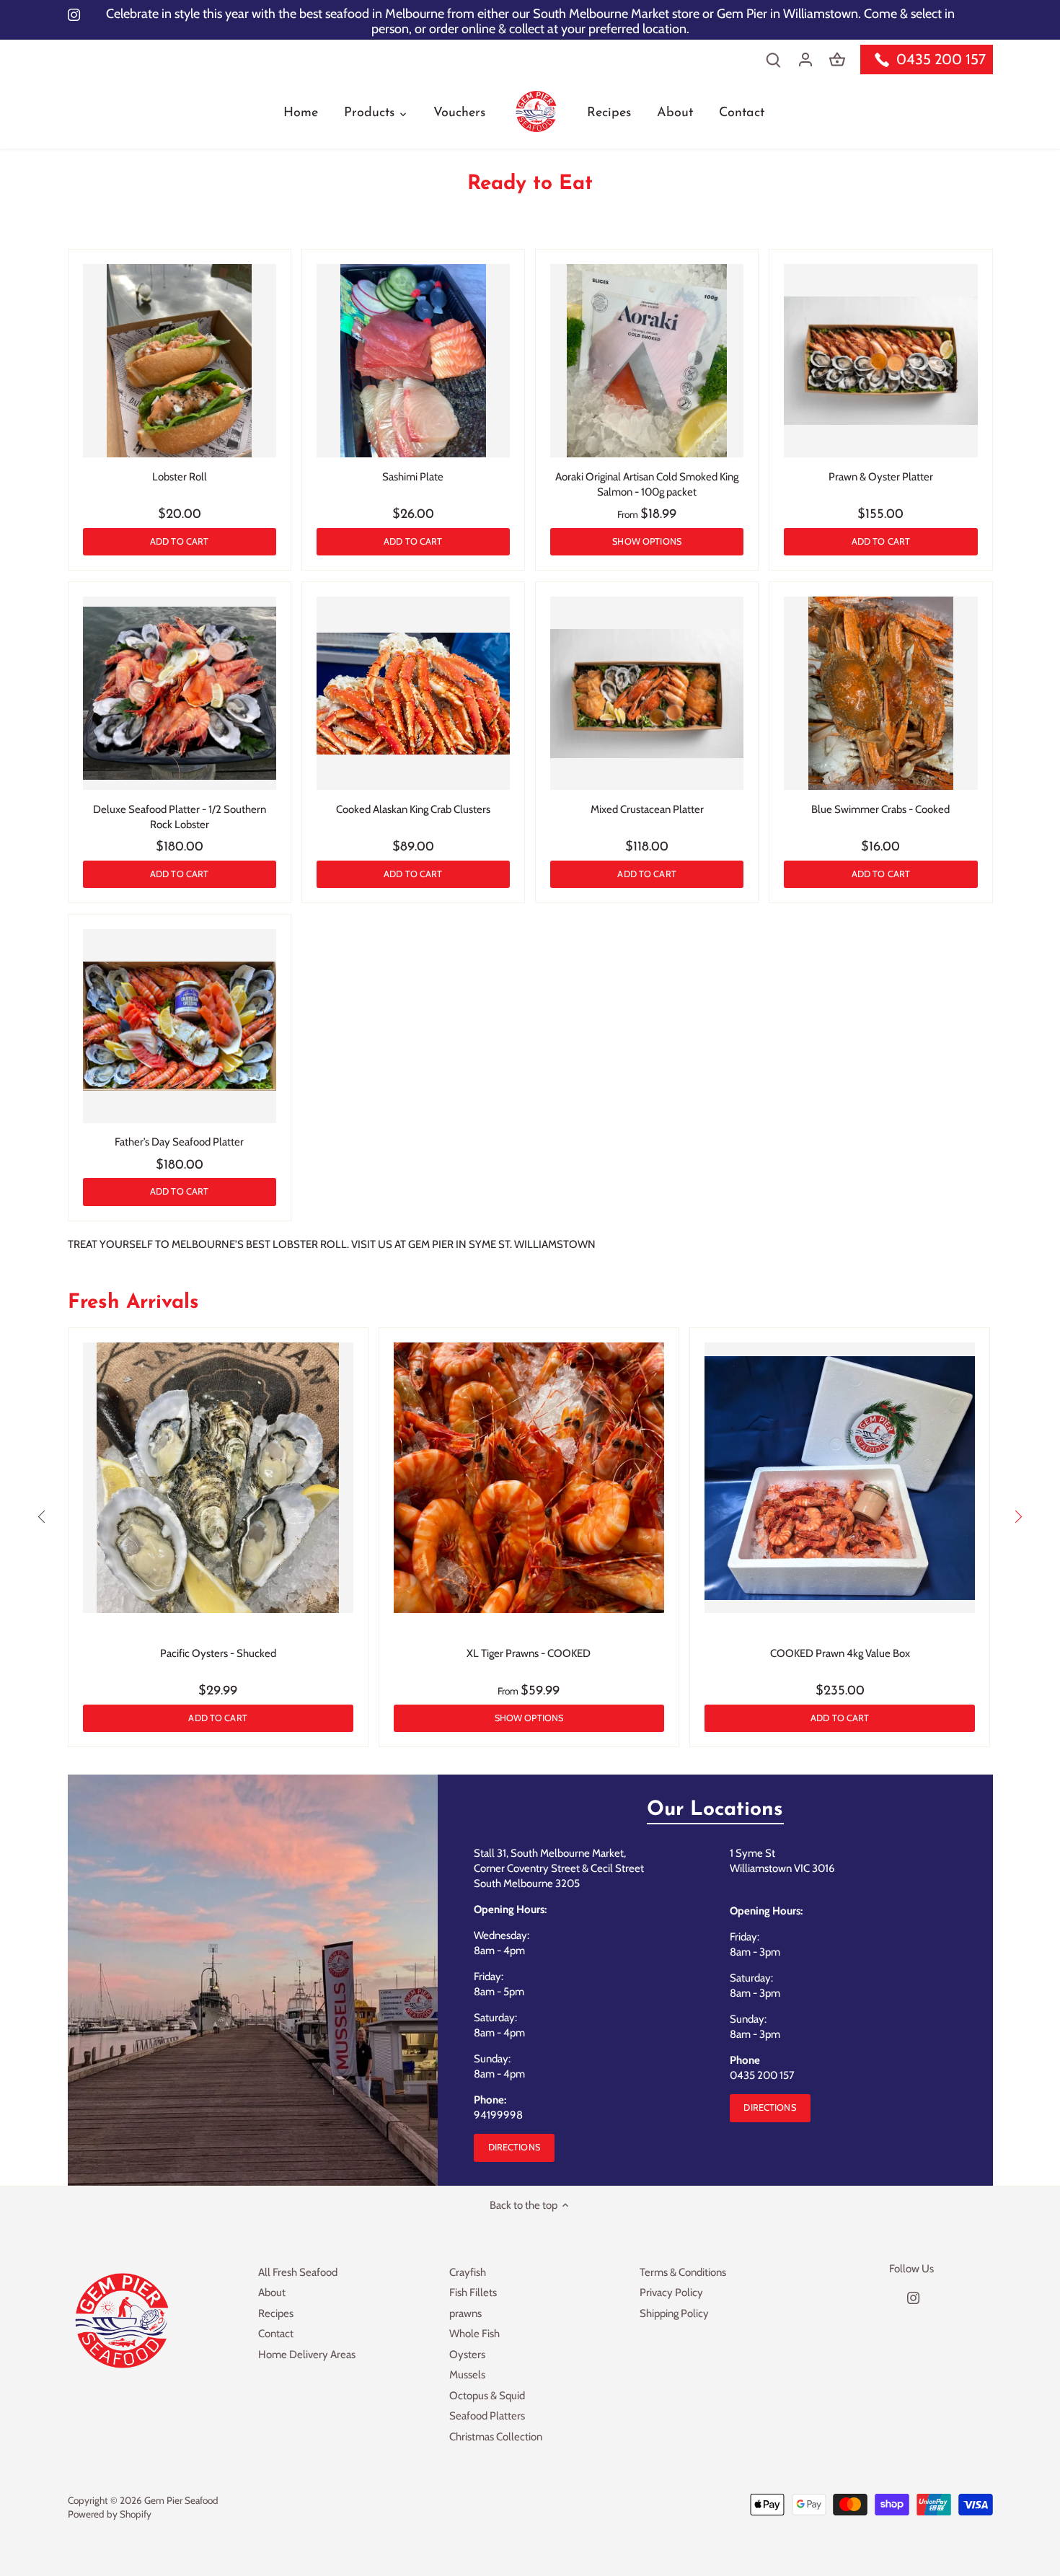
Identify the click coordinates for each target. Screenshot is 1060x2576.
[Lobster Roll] (180, 361)
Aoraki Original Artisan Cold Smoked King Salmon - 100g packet (647, 484)
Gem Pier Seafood (181, 2500)
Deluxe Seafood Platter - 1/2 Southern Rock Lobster (180, 817)
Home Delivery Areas (307, 2355)
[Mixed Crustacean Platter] (647, 693)
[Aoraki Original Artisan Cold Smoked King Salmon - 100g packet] (647, 361)
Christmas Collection (496, 2437)
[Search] (774, 60)
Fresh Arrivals (133, 1303)
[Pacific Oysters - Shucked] (218, 1478)
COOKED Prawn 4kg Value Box (840, 1653)
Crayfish (468, 2272)
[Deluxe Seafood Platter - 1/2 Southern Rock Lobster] (180, 693)
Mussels (467, 2375)
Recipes (276, 2313)
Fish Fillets (473, 2293)
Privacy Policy (671, 2293)
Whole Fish (474, 2334)
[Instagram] (913, 2298)
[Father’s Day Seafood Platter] (180, 1026)
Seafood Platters (487, 2416)
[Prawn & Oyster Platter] (880, 361)
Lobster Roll (180, 477)
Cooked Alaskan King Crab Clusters (413, 809)
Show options (647, 541)
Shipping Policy (674, 2313)
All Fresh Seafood (298, 2272)
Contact (276, 2334)
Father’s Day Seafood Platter (179, 1142)
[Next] (1017, 1516)
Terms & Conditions (683, 2272)
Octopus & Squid (487, 2396)
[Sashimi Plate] (413, 361)
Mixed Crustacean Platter (647, 809)
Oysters (467, 2355)
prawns (465, 2313)
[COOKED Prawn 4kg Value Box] (840, 1478)
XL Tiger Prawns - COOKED (529, 1653)
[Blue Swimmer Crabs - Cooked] (880, 693)
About (272, 2293)
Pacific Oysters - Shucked (218, 1653)
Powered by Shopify (110, 2514)
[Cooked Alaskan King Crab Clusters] (413, 693)
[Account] (805, 60)
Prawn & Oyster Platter (881, 477)
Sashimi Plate (413, 477)
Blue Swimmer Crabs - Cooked (880, 809)
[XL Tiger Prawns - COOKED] (529, 1478)
